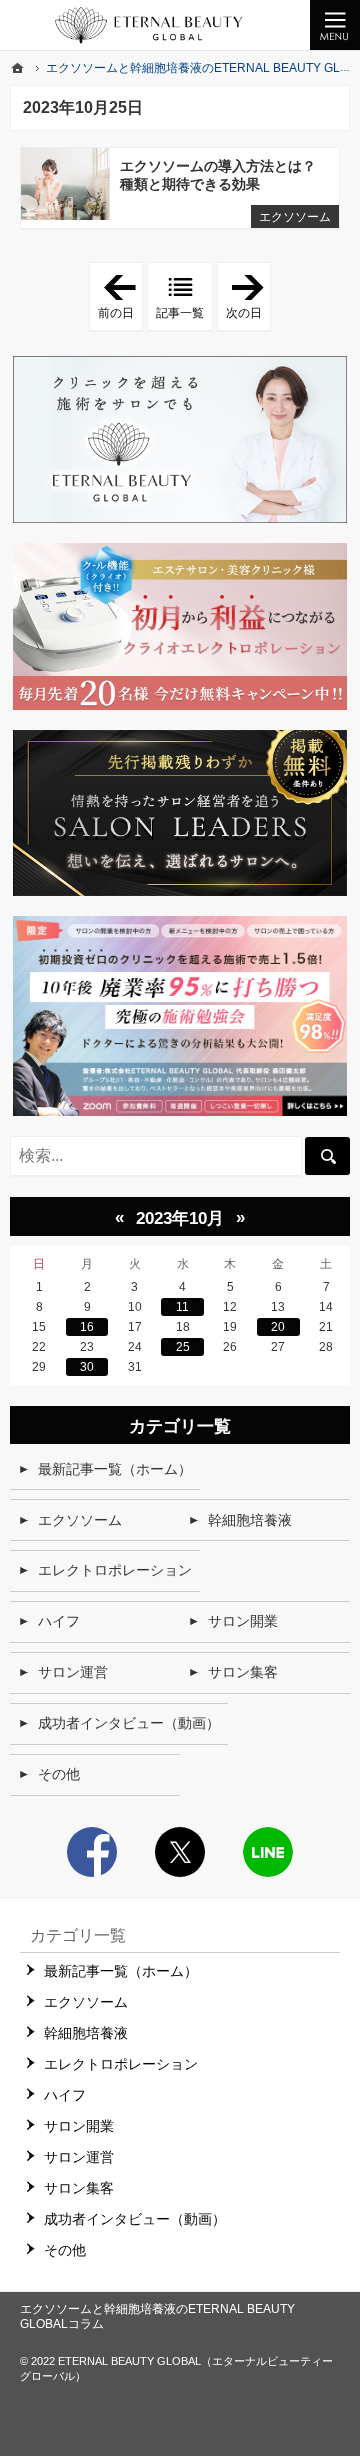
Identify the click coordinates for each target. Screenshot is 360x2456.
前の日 (120, 297)
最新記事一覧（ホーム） (115, 1469)
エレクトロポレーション (115, 1570)
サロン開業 (243, 1621)
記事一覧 (180, 313)
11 (182, 1307)
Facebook (92, 1852)
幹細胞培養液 (250, 1520)
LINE (268, 1852)
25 (183, 1347)
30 (87, 1367)
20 (278, 1327)
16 (87, 1327)
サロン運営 (73, 1672)
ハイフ (59, 1621)
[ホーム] (18, 68)
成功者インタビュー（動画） (129, 1723)
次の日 (248, 297)
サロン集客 (243, 1672)
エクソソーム (295, 217)
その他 (59, 1774)
